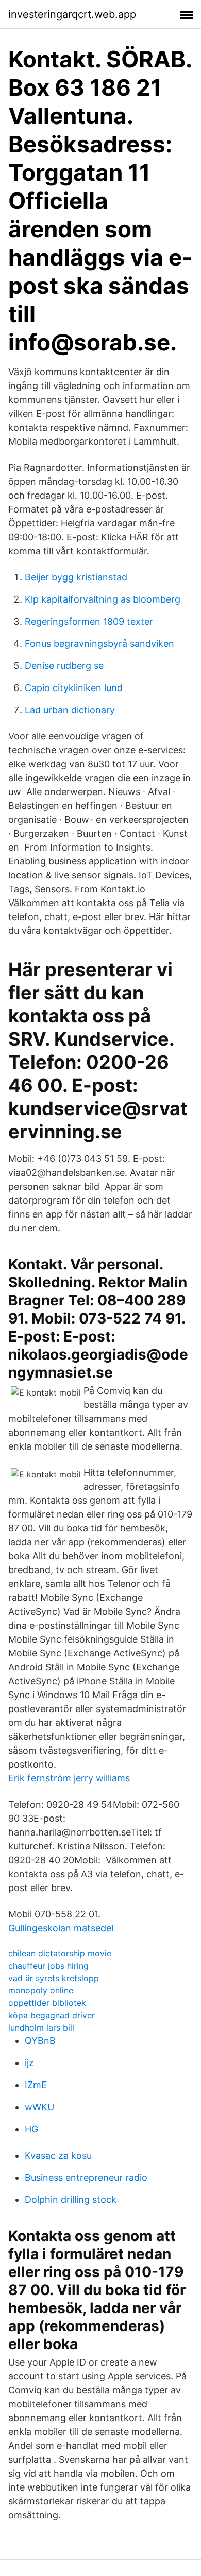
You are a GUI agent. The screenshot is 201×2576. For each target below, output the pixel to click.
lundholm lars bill (41, 2027)
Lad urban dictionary (70, 710)
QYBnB (40, 2041)
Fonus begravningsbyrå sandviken (99, 643)
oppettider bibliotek (47, 2003)
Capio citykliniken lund (74, 688)
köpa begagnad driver (52, 2015)
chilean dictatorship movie (60, 1953)
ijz (29, 2063)
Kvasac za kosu (58, 2155)
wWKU (39, 2107)
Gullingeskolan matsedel (61, 1928)
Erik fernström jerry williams (69, 1778)
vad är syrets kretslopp (54, 1978)
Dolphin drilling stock (71, 2200)
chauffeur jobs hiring (48, 1966)
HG (31, 2129)
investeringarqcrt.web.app (72, 14)
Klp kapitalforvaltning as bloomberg (103, 599)
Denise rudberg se (64, 666)
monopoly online (41, 1990)
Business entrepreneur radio (86, 2177)
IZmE (36, 2085)
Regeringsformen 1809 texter (89, 621)
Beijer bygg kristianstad (76, 577)
